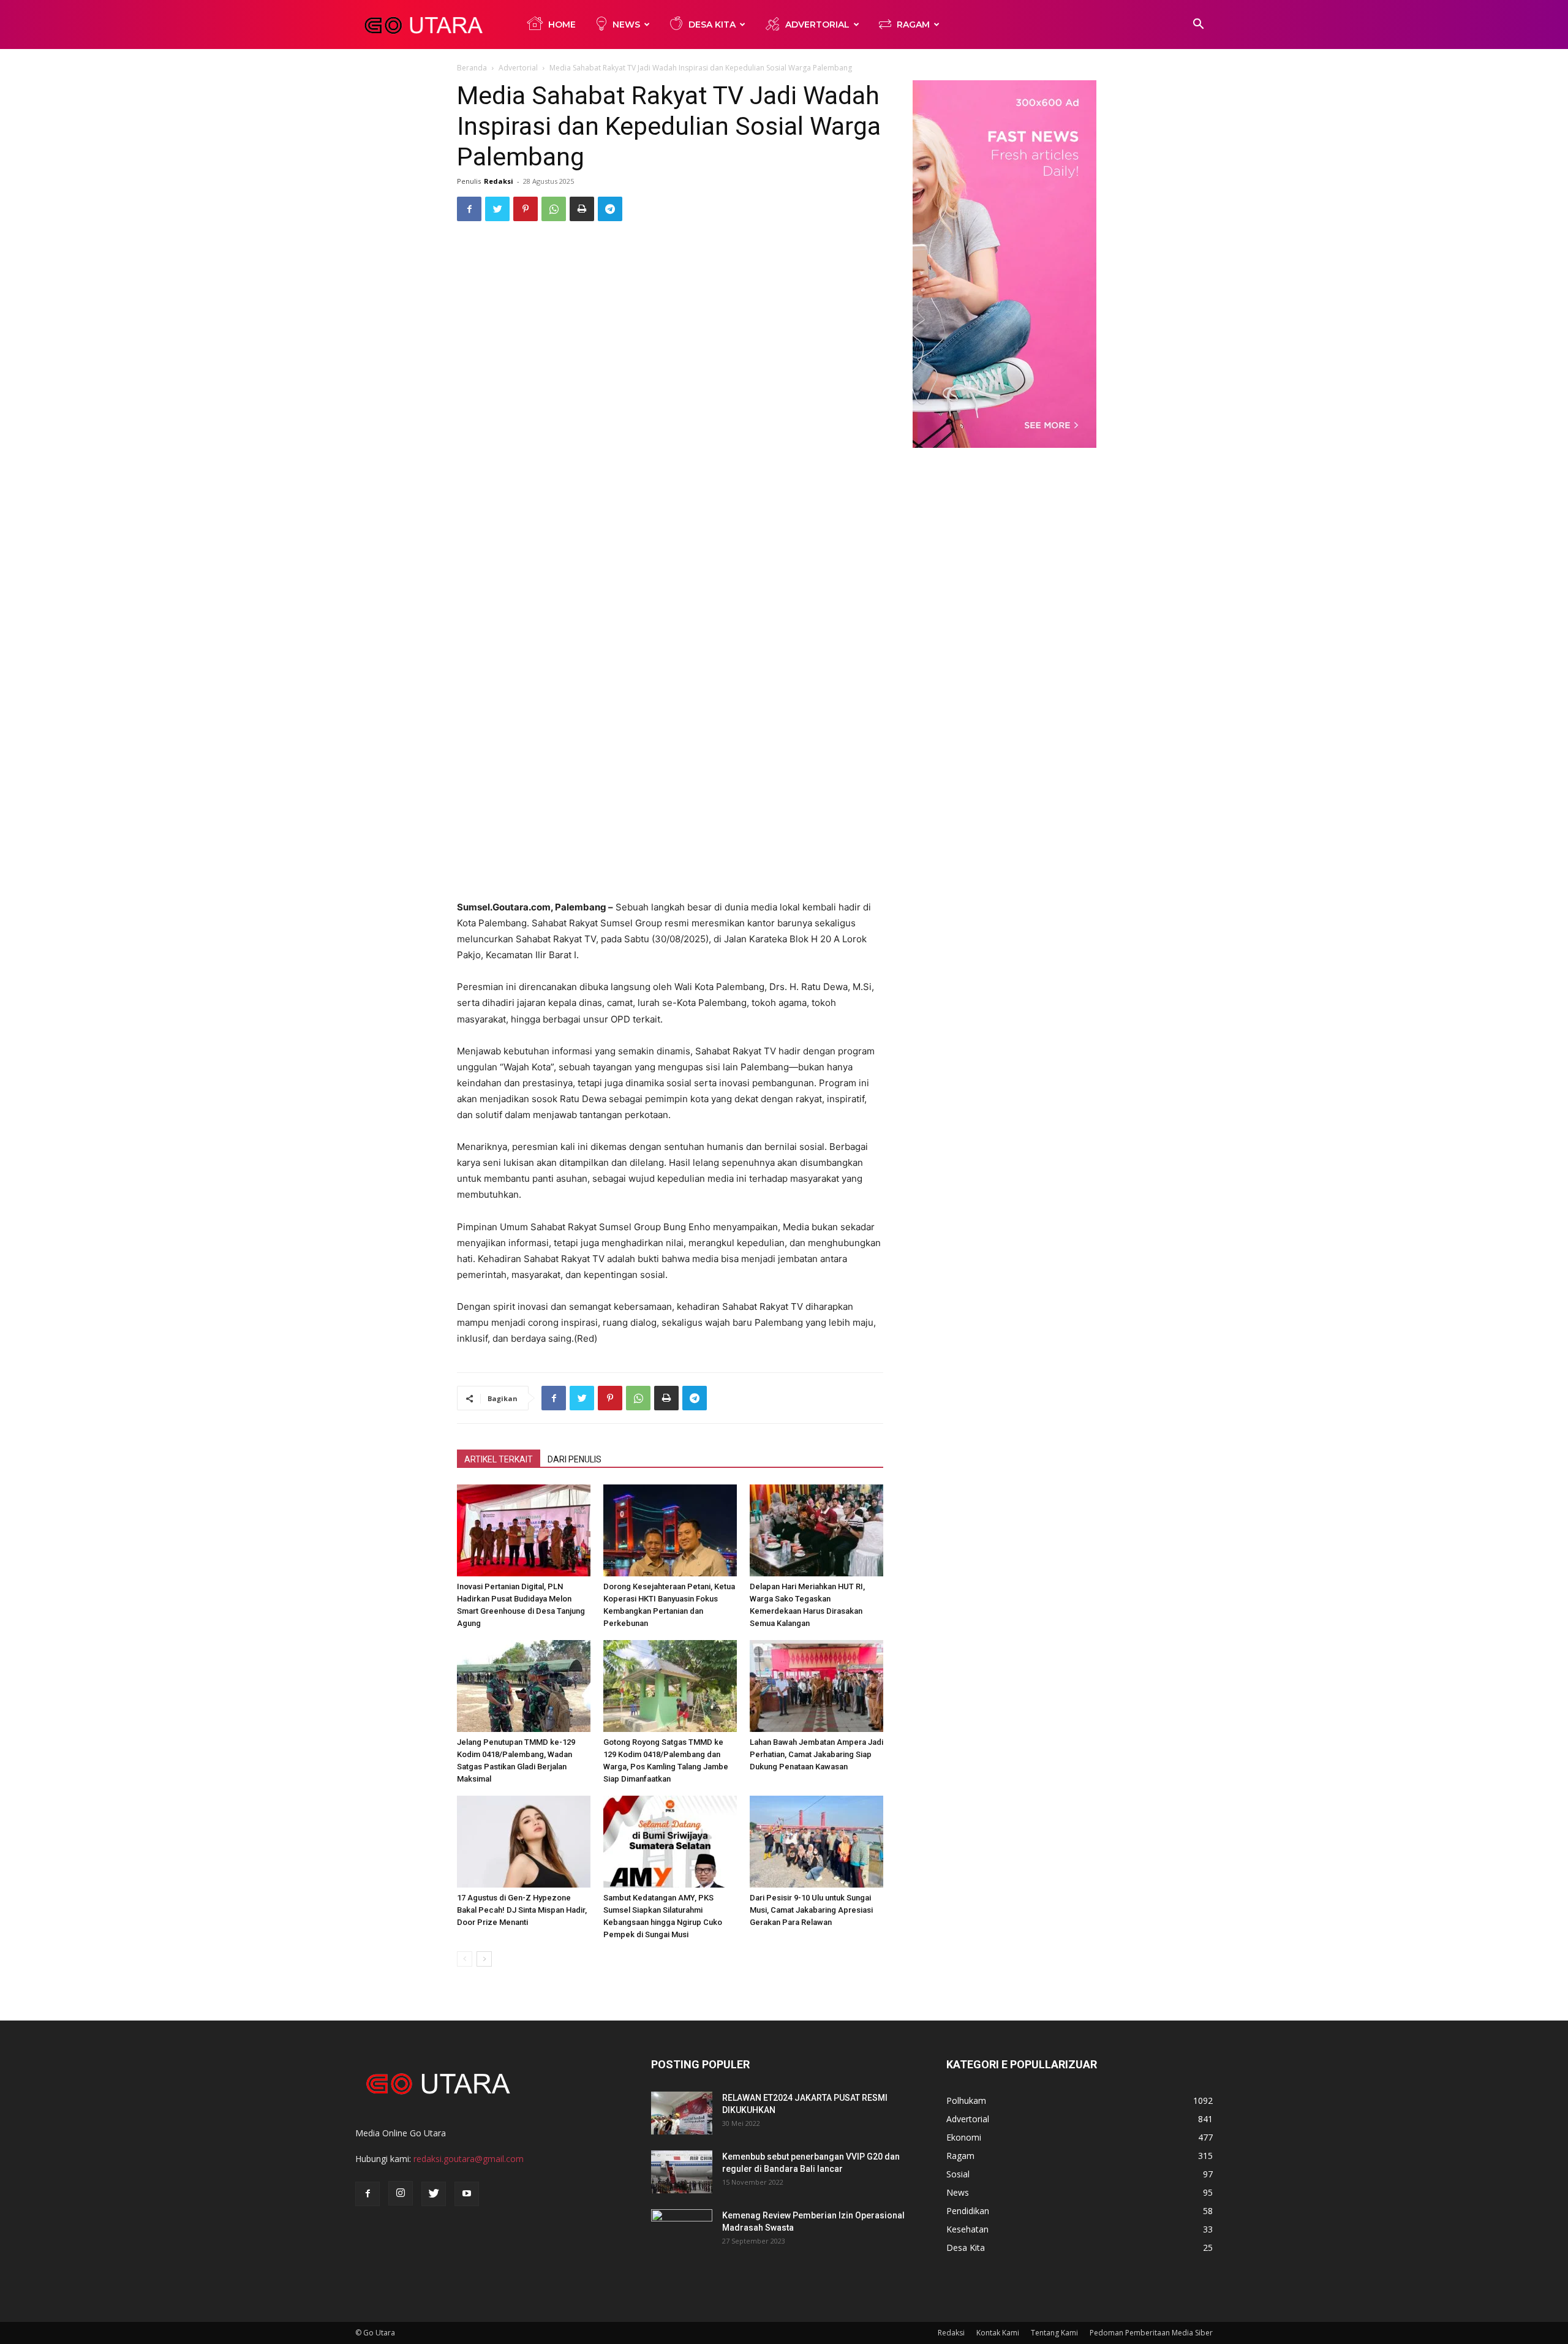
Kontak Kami (998, 2333)
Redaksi (499, 181)
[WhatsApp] (554, 209)
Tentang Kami (1054, 2333)
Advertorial (817, 25)
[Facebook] (469, 209)
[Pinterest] (526, 209)
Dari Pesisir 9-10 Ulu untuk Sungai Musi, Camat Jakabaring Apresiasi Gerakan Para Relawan (811, 1910)
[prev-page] (465, 1959)
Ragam (913, 25)
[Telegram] (610, 209)
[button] (1198, 25)
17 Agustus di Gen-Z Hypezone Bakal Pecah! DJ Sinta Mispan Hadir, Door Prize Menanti (522, 1910)
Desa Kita (712, 25)
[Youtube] (467, 2194)
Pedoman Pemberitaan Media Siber (1151, 2333)
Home (562, 25)
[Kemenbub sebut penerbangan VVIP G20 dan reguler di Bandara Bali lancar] (682, 2172)
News (626, 25)
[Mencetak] (582, 209)
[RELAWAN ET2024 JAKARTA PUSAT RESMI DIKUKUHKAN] (682, 2113)
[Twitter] (497, 209)
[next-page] (484, 1959)
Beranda (472, 68)
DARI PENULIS (575, 1459)
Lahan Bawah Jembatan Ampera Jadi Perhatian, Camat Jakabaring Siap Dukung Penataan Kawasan (816, 1754)
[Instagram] (401, 2193)
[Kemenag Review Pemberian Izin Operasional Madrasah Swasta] (682, 2231)
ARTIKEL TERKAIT (499, 1459)
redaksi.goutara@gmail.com (469, 2159)
